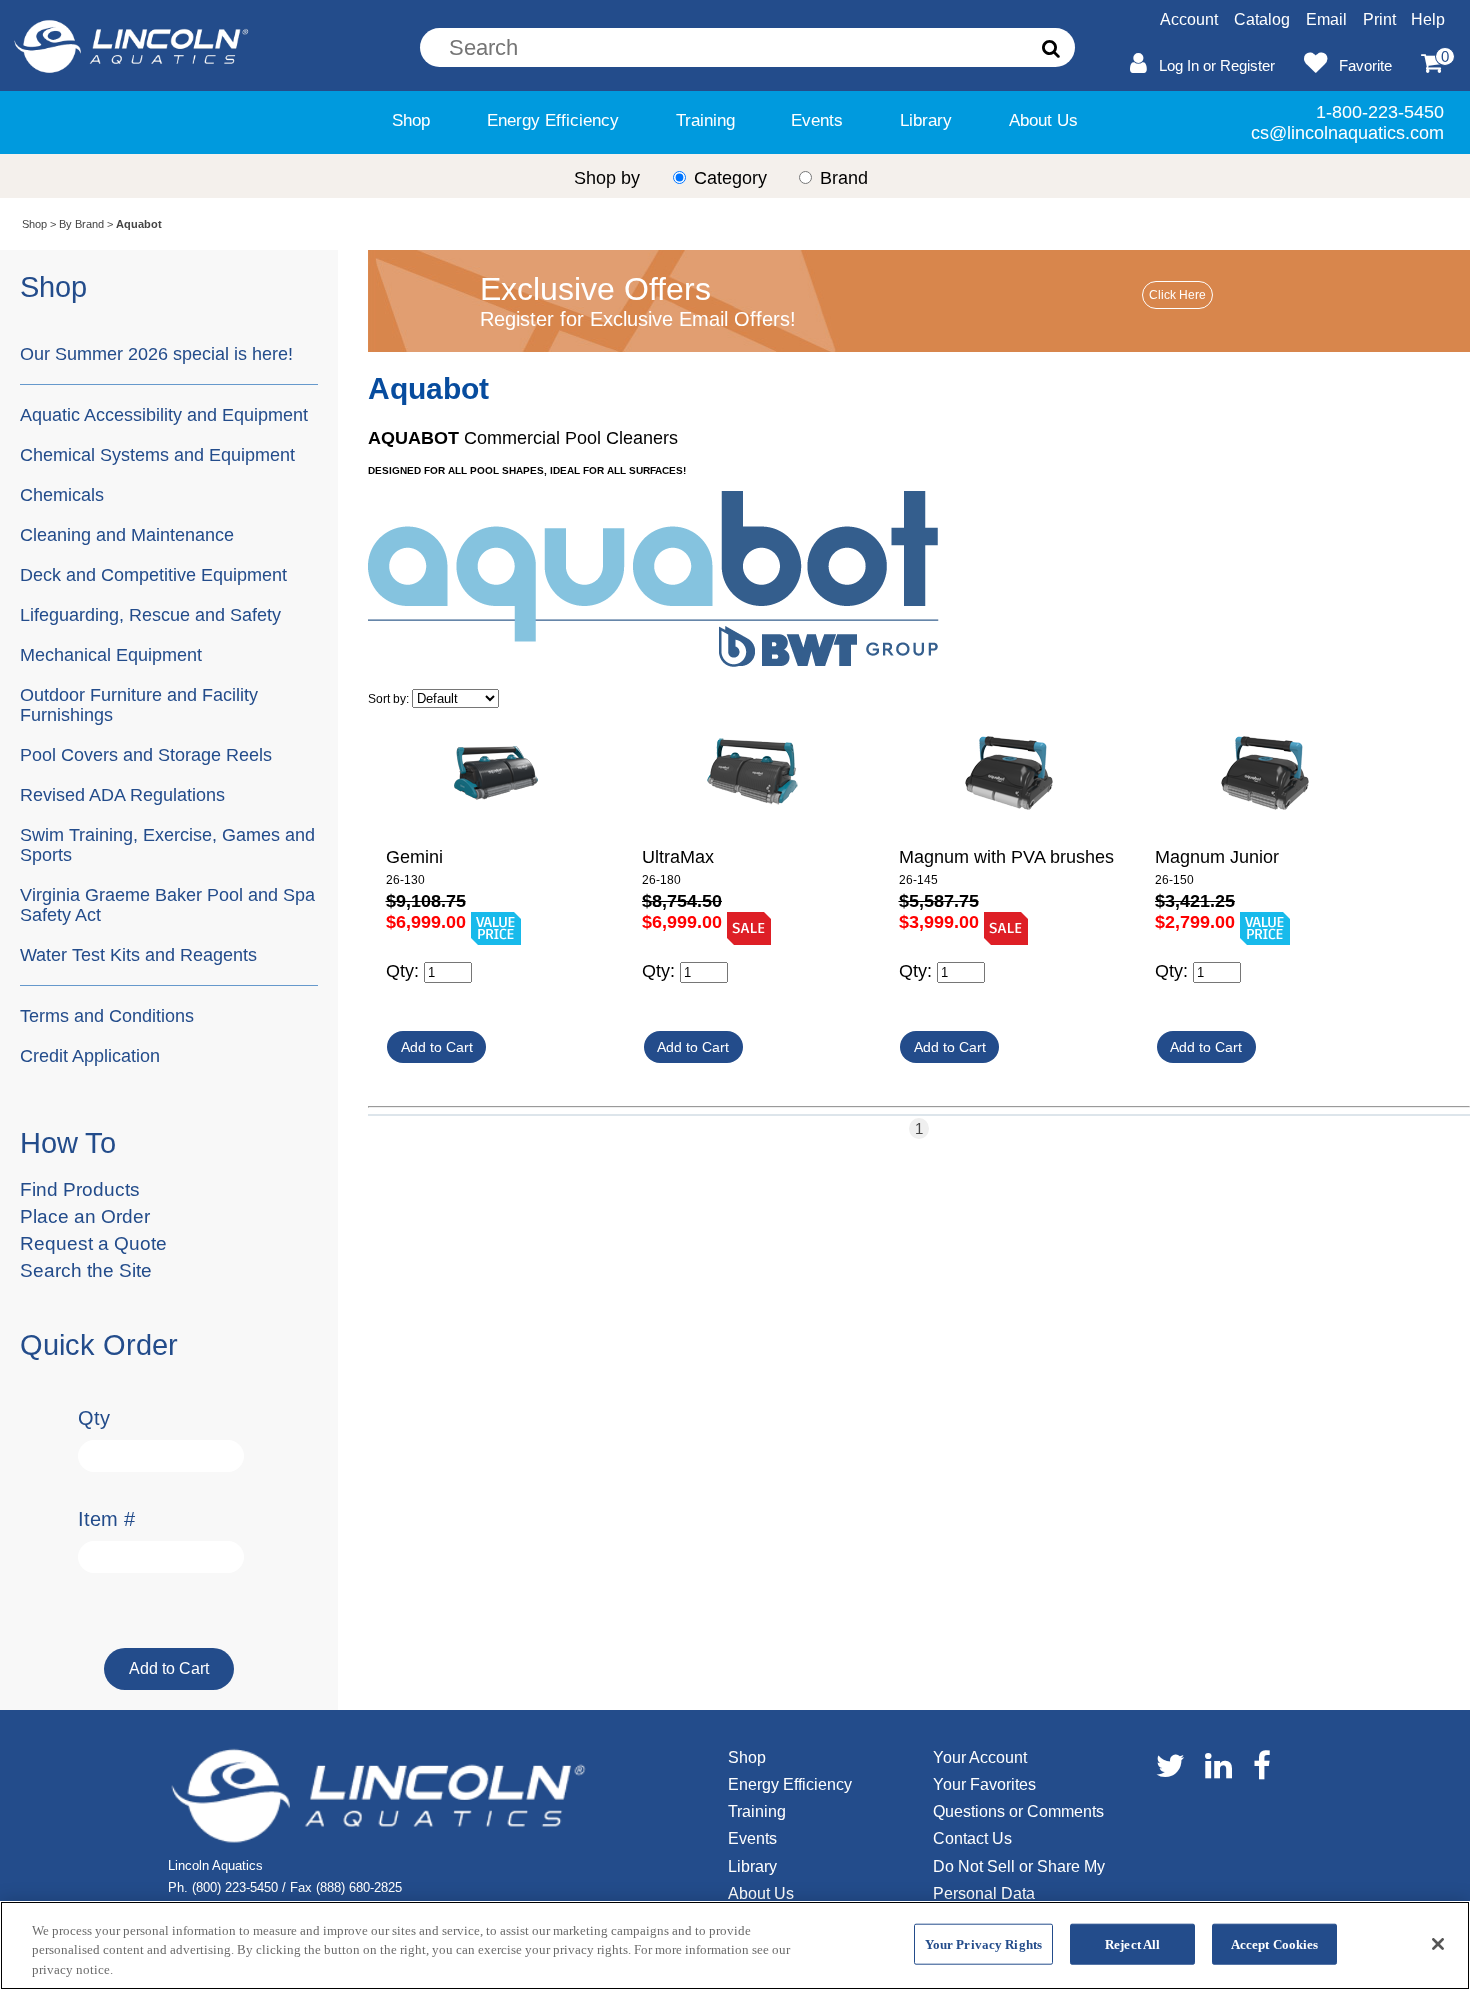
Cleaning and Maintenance (127, 534)
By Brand (81, 224)
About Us (1043, 120)
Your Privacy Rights (983, 1943)
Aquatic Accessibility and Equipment (164, 414)
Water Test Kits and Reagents (138, 954)
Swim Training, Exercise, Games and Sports (167, 844)
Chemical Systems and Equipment (157, 454)
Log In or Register (1217, 65)
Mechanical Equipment (111, 654)
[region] (735, 1945)
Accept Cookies (1275, 1943)
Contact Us (972, 1838)
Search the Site (86, 1270)
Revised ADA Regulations (122, 794)
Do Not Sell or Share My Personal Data (1019, 1880)
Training (705, 120)
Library (926, 120)
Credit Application (90, 1055)
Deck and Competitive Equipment (153, 574)
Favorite (1365, 65)
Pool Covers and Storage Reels (146, 754)
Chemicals (62, 494)
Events (817, 120)
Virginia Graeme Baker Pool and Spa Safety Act (167, 904)
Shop (411, 120)
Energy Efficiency (553, 120)
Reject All (1132, 1943)
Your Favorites (984, 1784)
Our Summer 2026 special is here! (156, 353)
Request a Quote (93, 1243)
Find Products (80, 1189)
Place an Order (85, 1216)
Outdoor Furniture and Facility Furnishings (139, 704)
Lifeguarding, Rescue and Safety (150, 614)
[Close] (1438, 1944)
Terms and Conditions (107, 1015)
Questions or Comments (1018, 1811)
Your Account (980, 1757)
